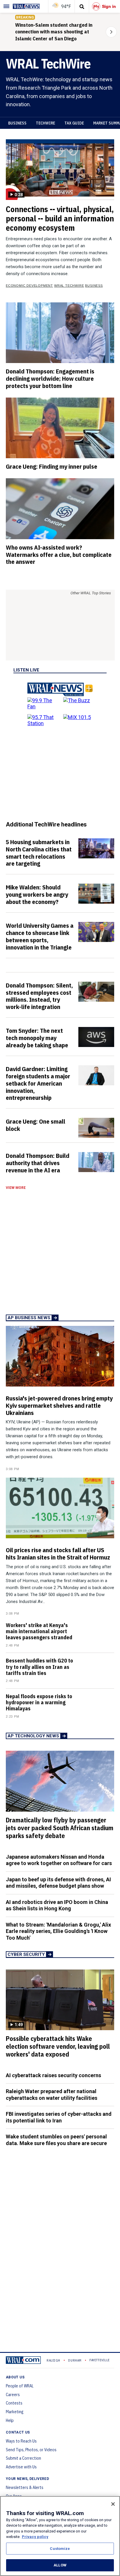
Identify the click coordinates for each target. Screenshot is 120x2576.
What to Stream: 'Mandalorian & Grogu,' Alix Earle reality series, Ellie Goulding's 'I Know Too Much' (58, 1931)
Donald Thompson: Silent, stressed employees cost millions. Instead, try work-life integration (39, 996)
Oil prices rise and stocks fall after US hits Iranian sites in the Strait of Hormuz (58, 1554)
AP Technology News (33, 1736)
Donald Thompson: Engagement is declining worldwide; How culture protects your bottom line (50, 378)
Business (17, 123)
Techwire (45, 123)
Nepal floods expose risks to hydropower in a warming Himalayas (39, 1702)
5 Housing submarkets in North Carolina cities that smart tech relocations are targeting (39, 853)
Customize (60, 2549)
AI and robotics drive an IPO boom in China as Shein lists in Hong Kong (57, 1905)
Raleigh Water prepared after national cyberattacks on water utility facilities (52, 2095)
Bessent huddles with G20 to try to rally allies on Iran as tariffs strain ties (39, 1667)
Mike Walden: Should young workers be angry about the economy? (37, 894)
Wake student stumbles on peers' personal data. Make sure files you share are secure (56, 2140)
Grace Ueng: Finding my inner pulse (52, 466)
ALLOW (60, 2565)
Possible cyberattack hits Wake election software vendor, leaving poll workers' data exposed (58, 2046)
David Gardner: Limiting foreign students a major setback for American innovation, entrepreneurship (38, 1083)
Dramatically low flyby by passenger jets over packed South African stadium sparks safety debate (60, 1828)
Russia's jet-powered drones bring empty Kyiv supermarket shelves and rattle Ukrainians (59, 1405)
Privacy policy (35, 2537)
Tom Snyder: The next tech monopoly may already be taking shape (37, 1038)
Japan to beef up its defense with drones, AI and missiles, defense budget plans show (58, 1883)
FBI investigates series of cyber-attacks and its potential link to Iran (59, 2117)
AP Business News (29, 1318)
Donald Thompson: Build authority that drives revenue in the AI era (38, 1163)
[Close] (113, 2504)
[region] (60, 2536)
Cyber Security (26, 1954)
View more (16, 1188)
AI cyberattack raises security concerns (53, 2075)
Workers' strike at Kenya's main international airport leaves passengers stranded (39, 1631)
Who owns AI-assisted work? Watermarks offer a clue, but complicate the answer (59, 555)
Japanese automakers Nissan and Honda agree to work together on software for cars (59, 1860)
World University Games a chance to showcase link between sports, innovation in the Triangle (40, 936)
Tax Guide (74, 123)
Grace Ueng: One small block (36, 1125)
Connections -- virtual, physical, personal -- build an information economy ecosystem (60, 218)
